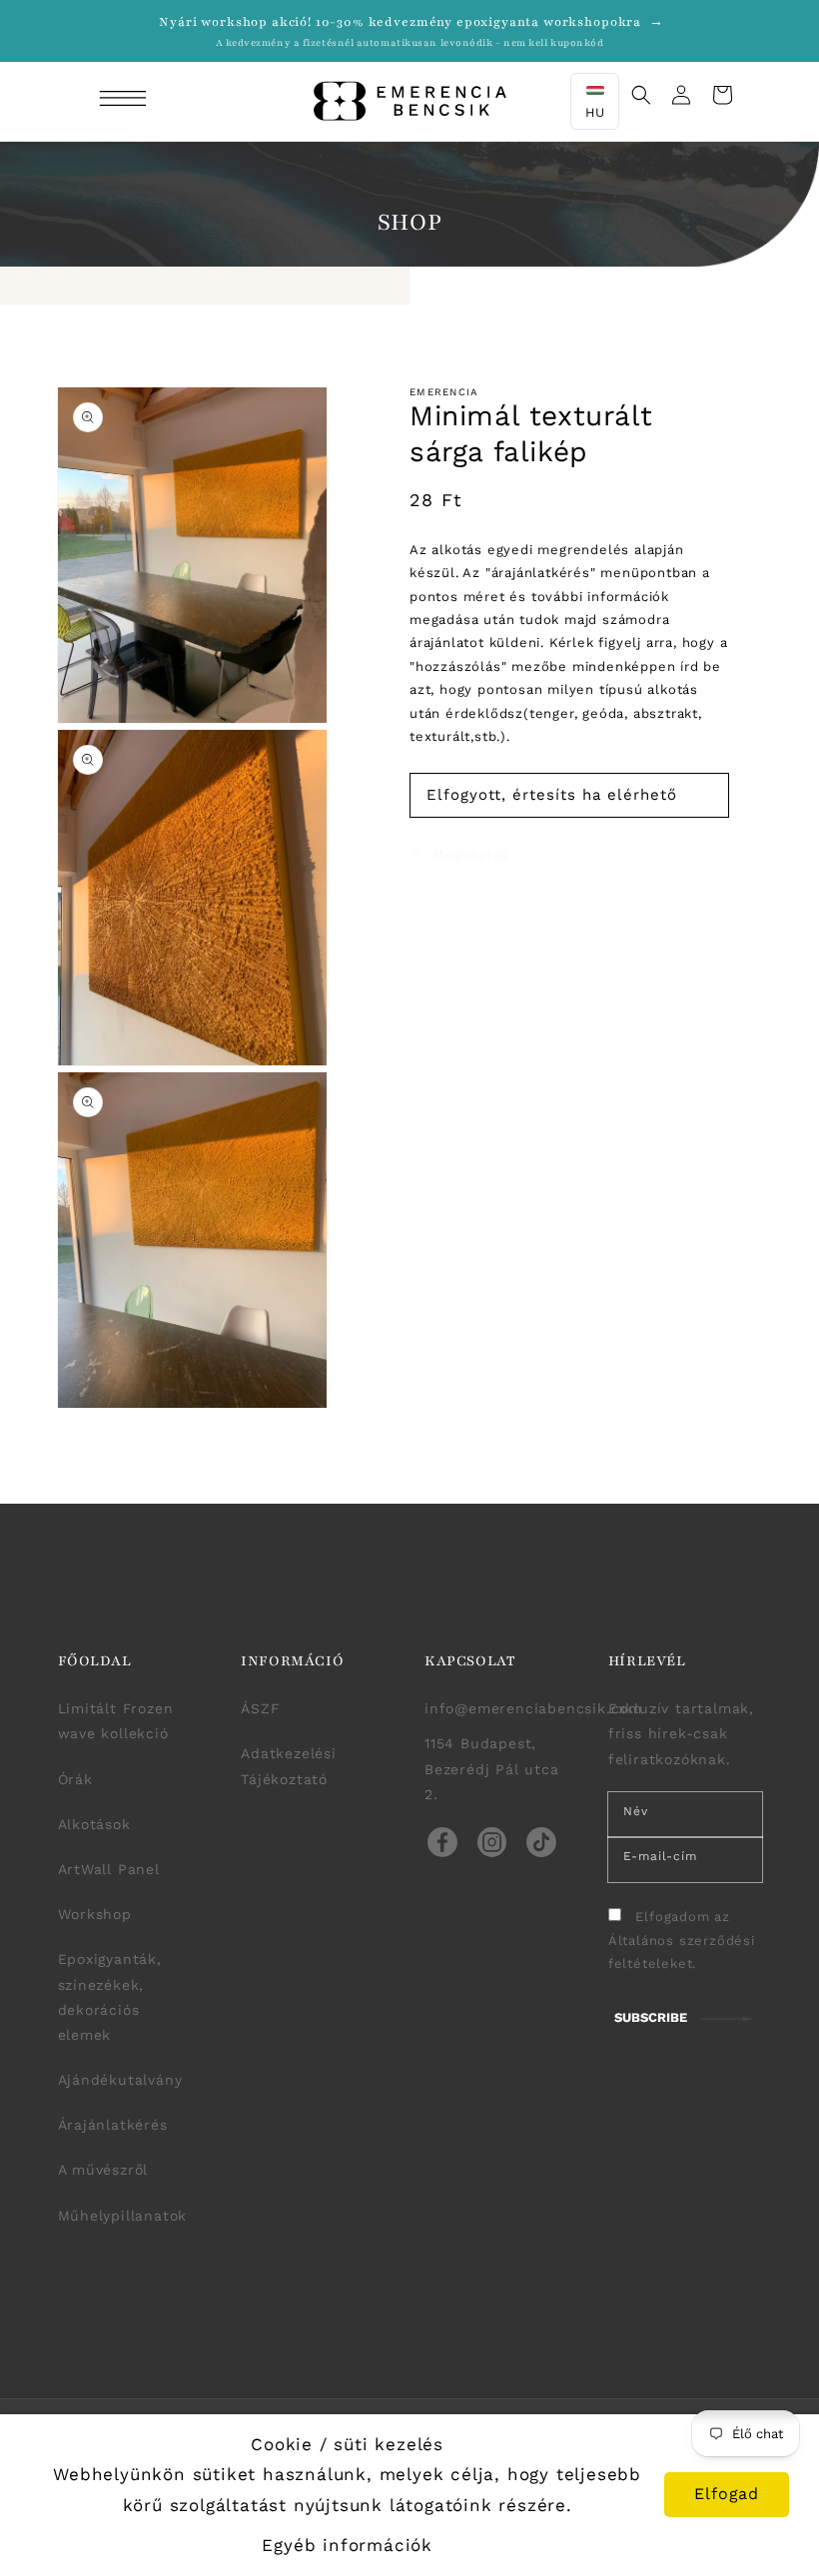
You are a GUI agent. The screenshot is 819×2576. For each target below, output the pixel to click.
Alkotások (94, 1824)
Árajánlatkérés (113, 2125)
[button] (126, 101)
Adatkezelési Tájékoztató (289, 1766)
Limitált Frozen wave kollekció (116, 1721)
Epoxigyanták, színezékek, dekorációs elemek (110, 1997)
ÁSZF (260, 1708)
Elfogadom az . (682, 1940)
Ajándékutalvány (120, 2080)
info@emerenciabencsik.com (533, 1708)
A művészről (103, 2170)
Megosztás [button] (471, 855)
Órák (75, 1779)
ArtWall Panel (109, 1869)
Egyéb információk (347, 2545)
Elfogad (727, 2494)
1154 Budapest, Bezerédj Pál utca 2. (492, 1768)
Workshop (95, 1914)
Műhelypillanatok (123, 2216)
